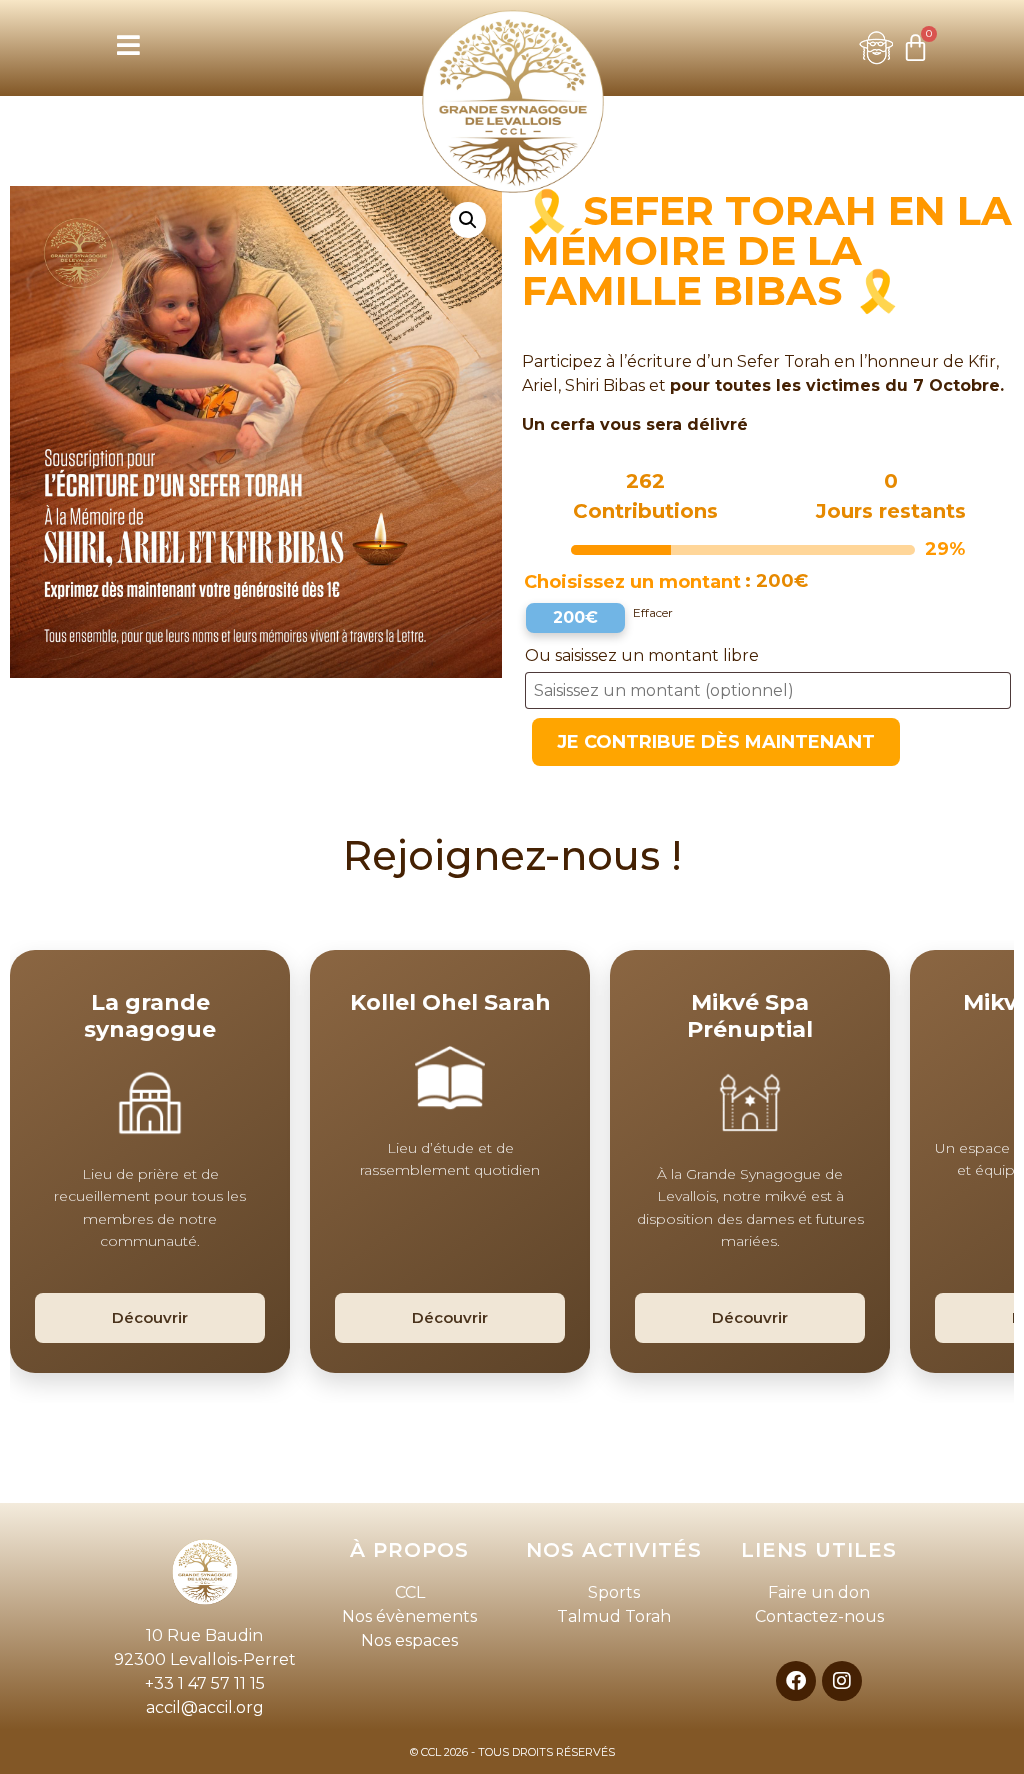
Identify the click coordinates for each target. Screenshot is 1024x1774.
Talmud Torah (614, 1616)
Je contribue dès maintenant (716, 742)
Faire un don (819, 1592)
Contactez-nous (819, 1616)
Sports (614, 1592)
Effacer (653, 612)
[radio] (575, 618)
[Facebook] (796, 1681)
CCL (410, 1592)
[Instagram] (842, 1681)
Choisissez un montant (632, 582)
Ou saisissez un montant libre (644, 655)
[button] (468, 220)
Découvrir (150, 1317)
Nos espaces (409, 1640)
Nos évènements (409, 1616)
